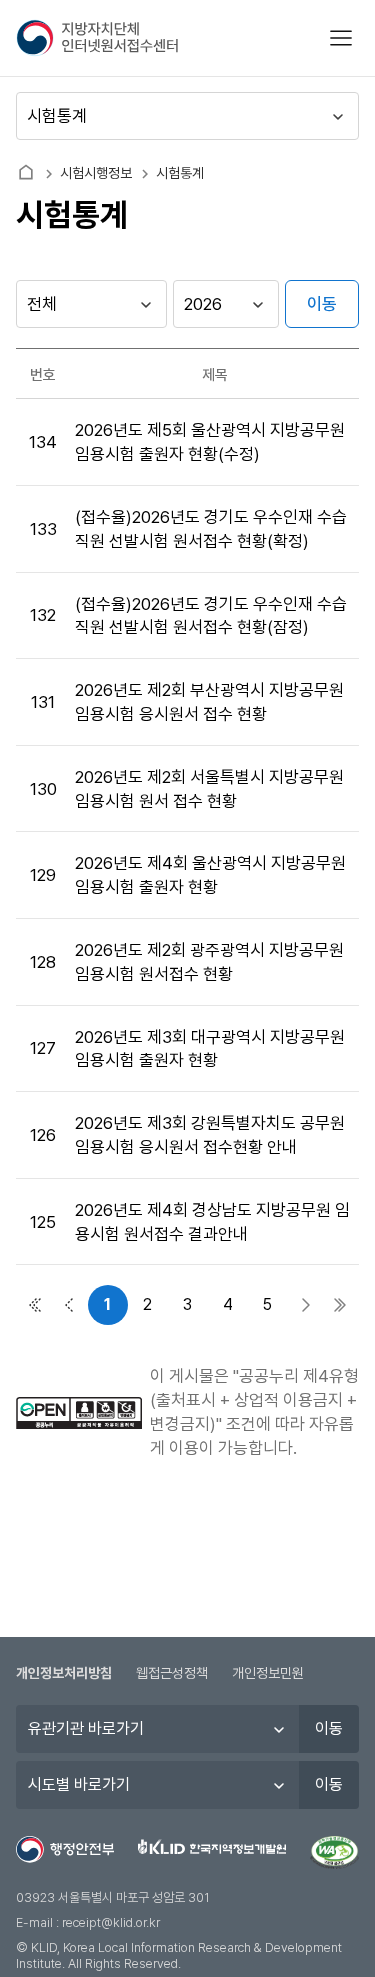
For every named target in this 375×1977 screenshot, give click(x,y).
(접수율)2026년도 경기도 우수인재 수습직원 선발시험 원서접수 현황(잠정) (211, 616)
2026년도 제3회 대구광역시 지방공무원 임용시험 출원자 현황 (210, 1049)
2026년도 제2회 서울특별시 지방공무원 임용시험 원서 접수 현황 (209, 789)
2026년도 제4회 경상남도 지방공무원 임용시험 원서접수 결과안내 (212, 1222)
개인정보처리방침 (64, 1673)
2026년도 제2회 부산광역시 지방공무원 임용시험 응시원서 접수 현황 (209, 702)
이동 (322, 304)
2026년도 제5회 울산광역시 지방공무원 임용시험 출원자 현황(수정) (210, 442)
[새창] (334, 1853)
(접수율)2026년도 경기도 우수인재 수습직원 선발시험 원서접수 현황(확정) (211, 529)
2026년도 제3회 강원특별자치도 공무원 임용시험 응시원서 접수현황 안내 (210, 1135)
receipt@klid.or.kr (111, 1922)
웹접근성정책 (172, 1673)
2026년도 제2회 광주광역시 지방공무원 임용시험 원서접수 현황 (209, 962)
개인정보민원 (268, 1673)
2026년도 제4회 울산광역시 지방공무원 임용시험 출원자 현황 (210, 875)
